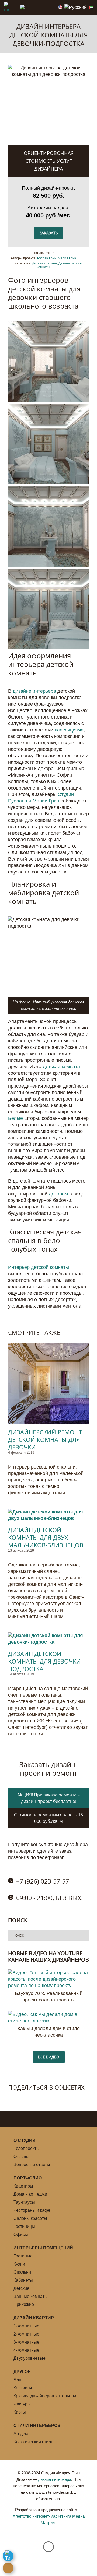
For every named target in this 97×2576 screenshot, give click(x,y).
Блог (18, 2380)
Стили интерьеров (37, 2425)
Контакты (23, 2388)
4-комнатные (26, 2350)
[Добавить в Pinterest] (35, 2098)
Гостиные (23, 2256)
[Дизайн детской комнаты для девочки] (48, 483)
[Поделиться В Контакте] (12, 2098)
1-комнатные (26, 2326)
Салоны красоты (30, 2218)
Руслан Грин (47, 258)
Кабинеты (23, 2280)
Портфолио (28, 2178)
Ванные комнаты (31, 2296)
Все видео (49, 2057)
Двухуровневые (30, 2358)
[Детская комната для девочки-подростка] (48, 400)
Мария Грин (67, 258)
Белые (15, 1118)
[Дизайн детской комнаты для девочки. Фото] (48, 565)
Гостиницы (24, 2226)
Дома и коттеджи (30, 2194)
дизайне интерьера (34, 691)
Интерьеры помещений (43, 2248)
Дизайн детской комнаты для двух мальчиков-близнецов (46, 1537)
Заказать (49, 233)
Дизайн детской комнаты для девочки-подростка (45, 1661)
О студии (25, 2140)
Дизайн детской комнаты (60, 265)
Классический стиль (33, 2442)
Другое (22, 2372)
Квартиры (23, 2186)
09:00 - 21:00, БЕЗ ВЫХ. (49, 1898)
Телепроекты (27, 2148)
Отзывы (21, 2156)
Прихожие (24, 2304)
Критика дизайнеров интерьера (45, 2396)
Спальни (22, 2272)
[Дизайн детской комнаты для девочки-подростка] (48, 1639)
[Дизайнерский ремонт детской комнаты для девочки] (48, 1383)
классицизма (69, 730)
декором (58, 1194)
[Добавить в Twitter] (24, 2098)
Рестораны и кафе (32, 2210)
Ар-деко (21, 2434)
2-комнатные (26, 2334)
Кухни (19, 2264)
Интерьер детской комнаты (39, 1267)
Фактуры (22, 2404)
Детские (21, 2288)
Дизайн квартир (34, 2318)
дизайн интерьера (55, 2479)
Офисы (21, 2234)
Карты (20, 2412)
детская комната (61, 1067)
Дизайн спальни (44, 263)
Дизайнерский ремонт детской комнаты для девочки (45, 1439)
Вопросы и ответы (32, 2165)
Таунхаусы (24, 2202)
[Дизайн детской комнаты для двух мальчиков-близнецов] (48, 1515)
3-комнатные (26, 2342)
